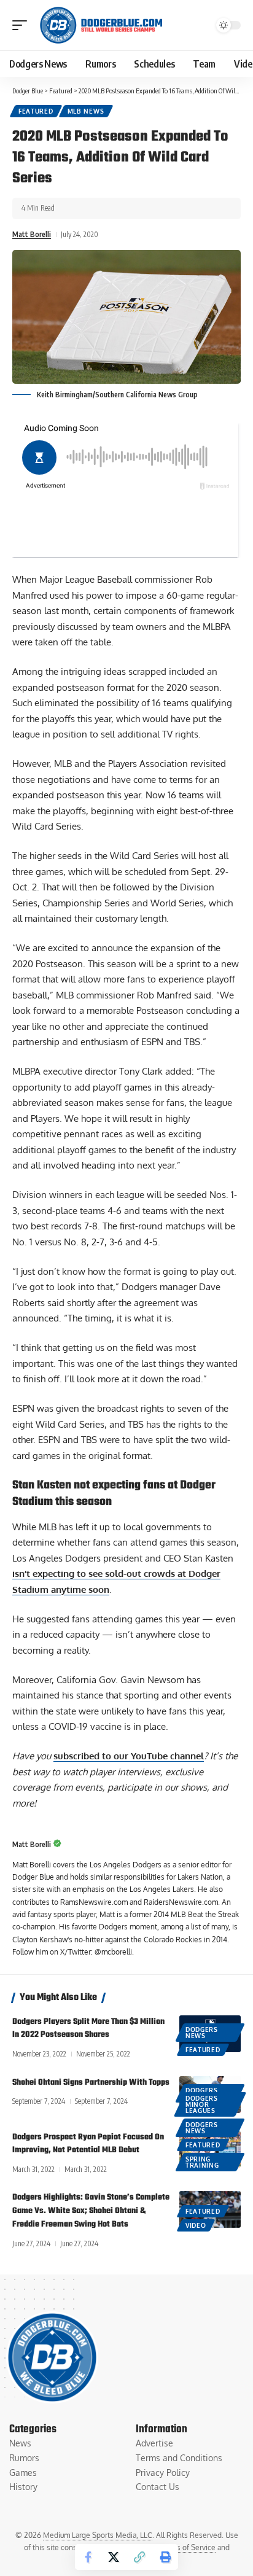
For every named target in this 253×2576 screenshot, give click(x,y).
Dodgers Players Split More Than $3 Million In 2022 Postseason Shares (88, 2029)
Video (196, 2225)
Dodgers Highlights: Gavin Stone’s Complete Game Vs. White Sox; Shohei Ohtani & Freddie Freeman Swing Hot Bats (91, 2211)
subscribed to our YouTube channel (129, 1756)
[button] (23, 25)
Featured (36, 111)
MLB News (86, 111)
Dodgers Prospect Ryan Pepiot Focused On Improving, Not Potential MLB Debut (88, 2144)
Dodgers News (202, 2033)
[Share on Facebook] (88, 2557)
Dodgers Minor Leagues (202, 2104)
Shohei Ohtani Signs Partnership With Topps (91, 2083)
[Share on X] (114, 2557)
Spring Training (202, 2162)
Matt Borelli (32, 234)
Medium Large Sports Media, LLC (98, 2535)
